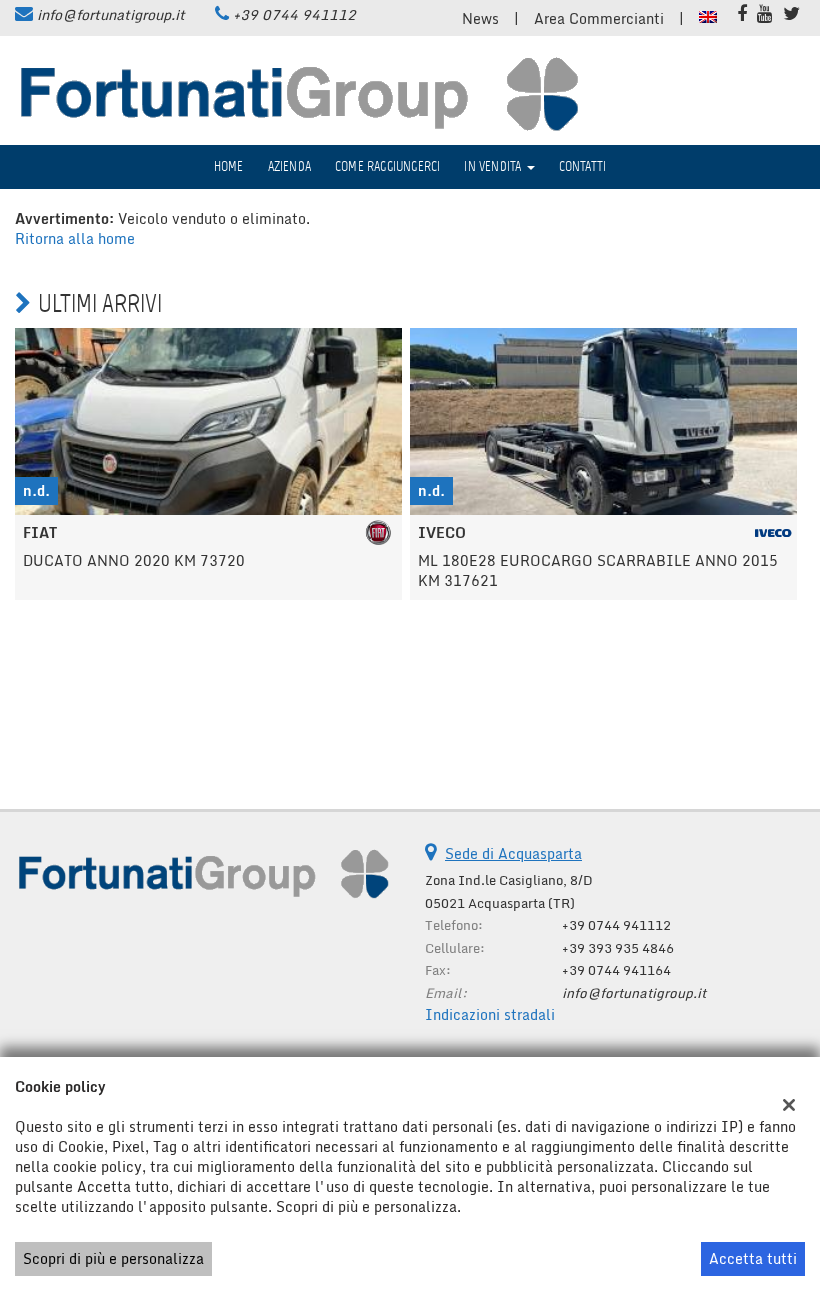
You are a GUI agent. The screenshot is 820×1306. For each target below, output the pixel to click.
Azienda (289, 166)
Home (229, 166)
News (480, 18)
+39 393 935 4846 (618, 948)
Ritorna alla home (75, 238)
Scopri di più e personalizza (113, 1258)
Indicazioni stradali (490, 1014)
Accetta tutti (753, 1258)
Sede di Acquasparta (513, 853)
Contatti (583, 166)
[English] (708, 15)
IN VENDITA (494, 166)
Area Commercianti (599, 18)
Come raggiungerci (387, 166)
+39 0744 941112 (294, 14)
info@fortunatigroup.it (111, 14)
